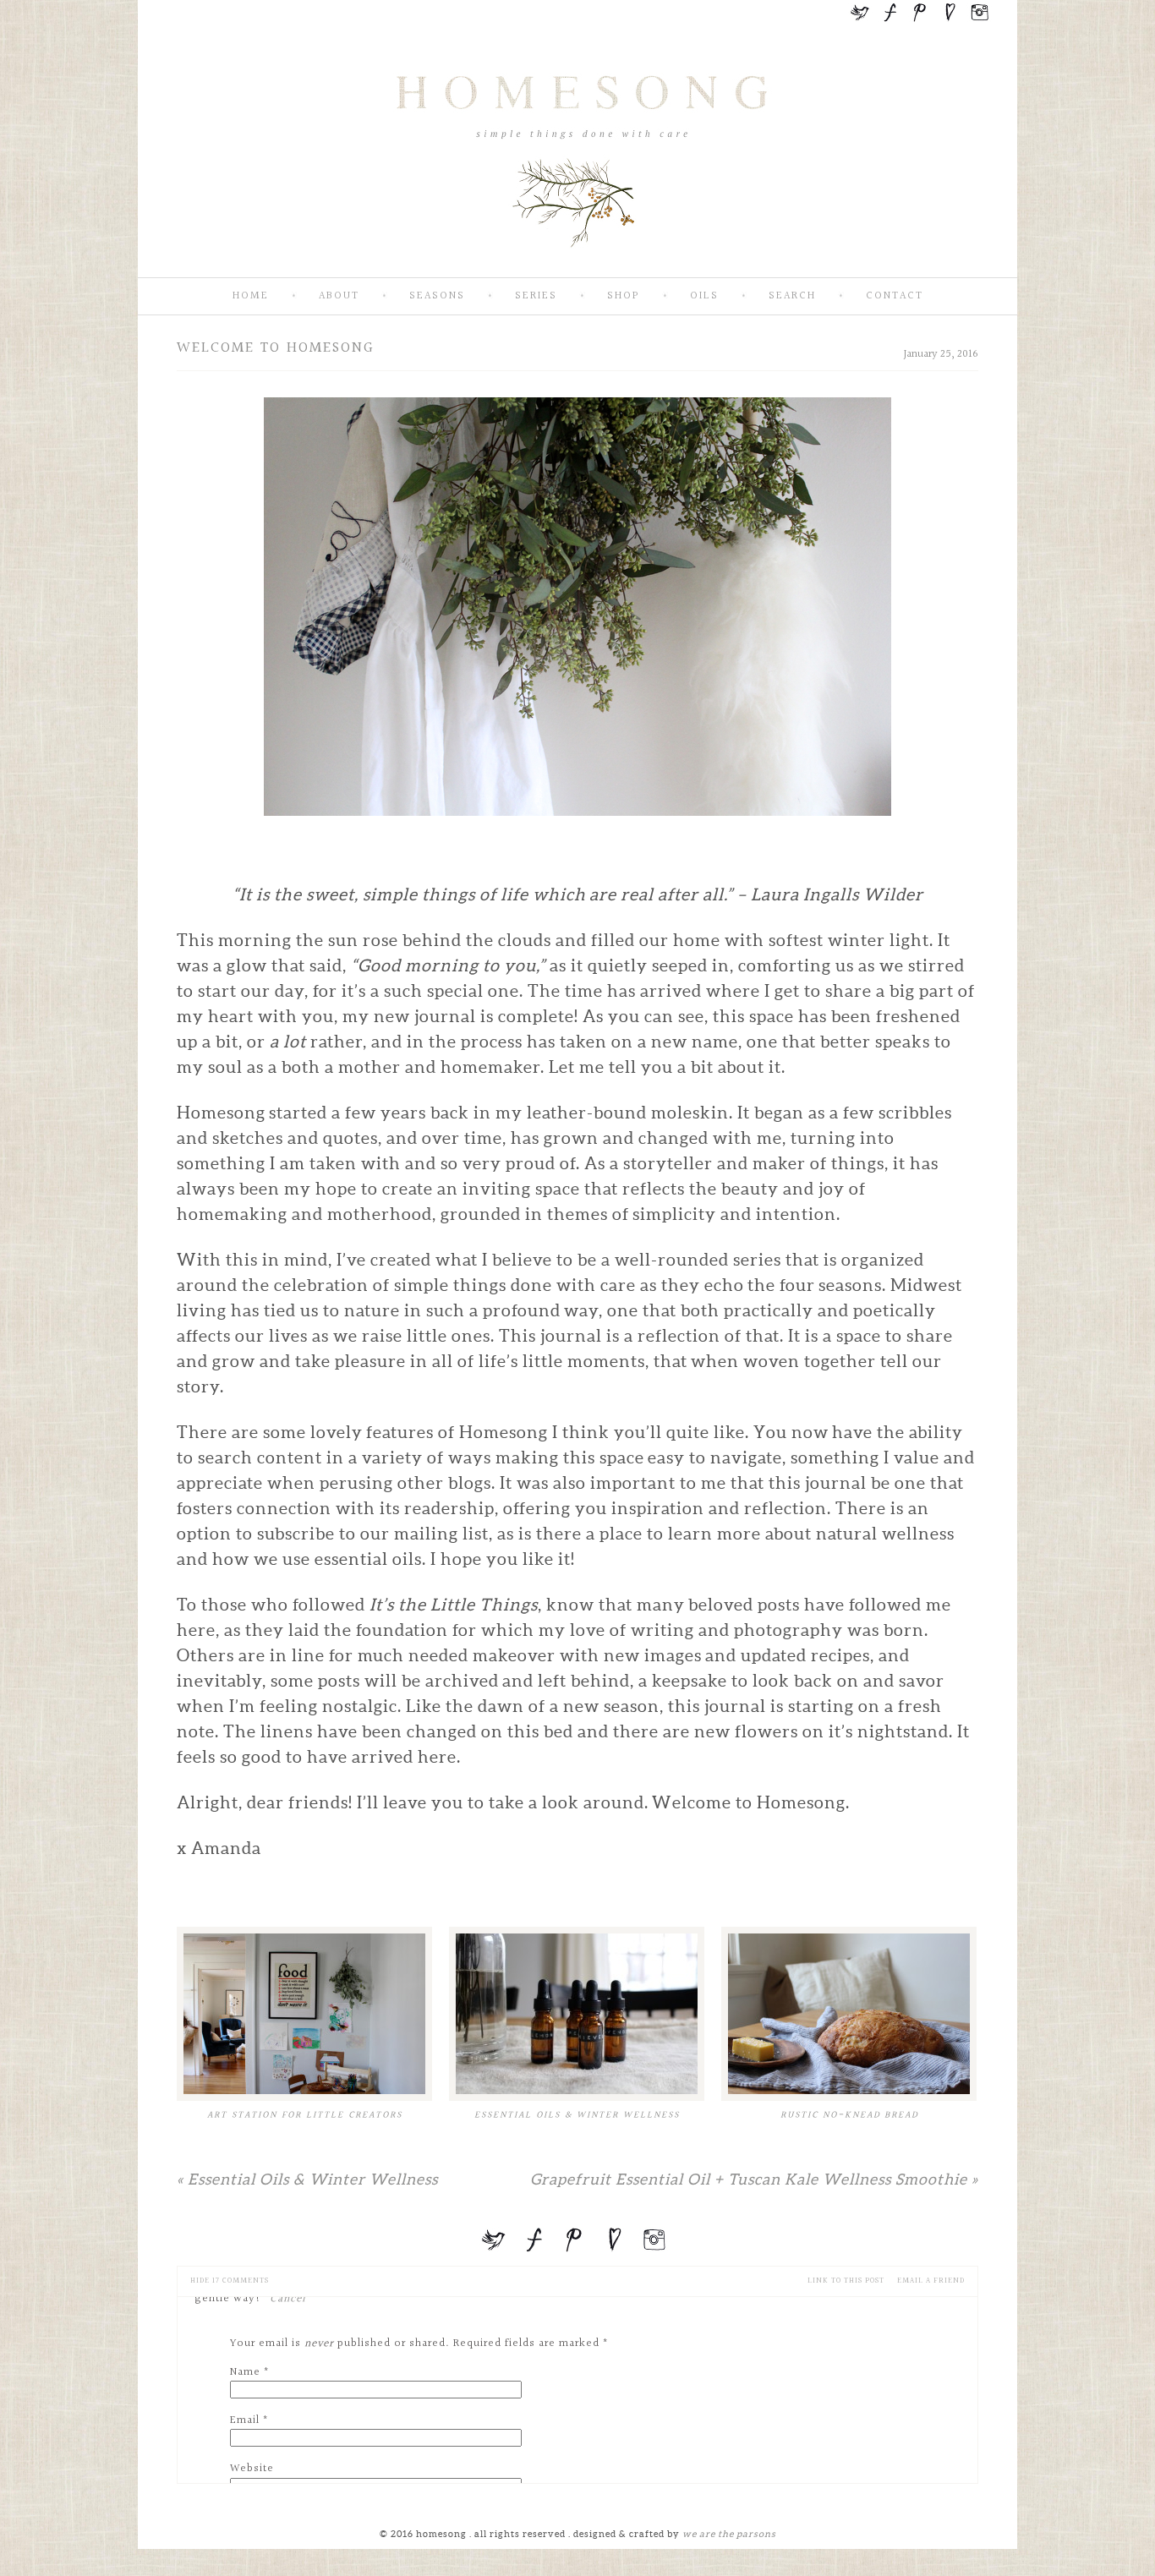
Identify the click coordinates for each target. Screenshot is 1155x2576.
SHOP (624, 296)
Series (536, 296)
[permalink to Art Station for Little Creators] (304, 2014)
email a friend (931, 2281)
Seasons (437, 296)
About (339, 296)
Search (792, 296)
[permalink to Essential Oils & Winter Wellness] (577, 2014)
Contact (895, 296)
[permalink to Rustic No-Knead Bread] (849, 2014)
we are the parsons (729, 2534)
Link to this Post (846, 2281)
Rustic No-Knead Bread (849, 2115)
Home (251, 296)
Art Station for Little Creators (305, 2115)
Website (252, 2469)
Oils (704, 296)
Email (245, 2420)
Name (245, 2372)
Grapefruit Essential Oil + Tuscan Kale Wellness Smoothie (754, 2179)
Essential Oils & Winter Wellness (577, 2115)
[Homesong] (577, 263)
